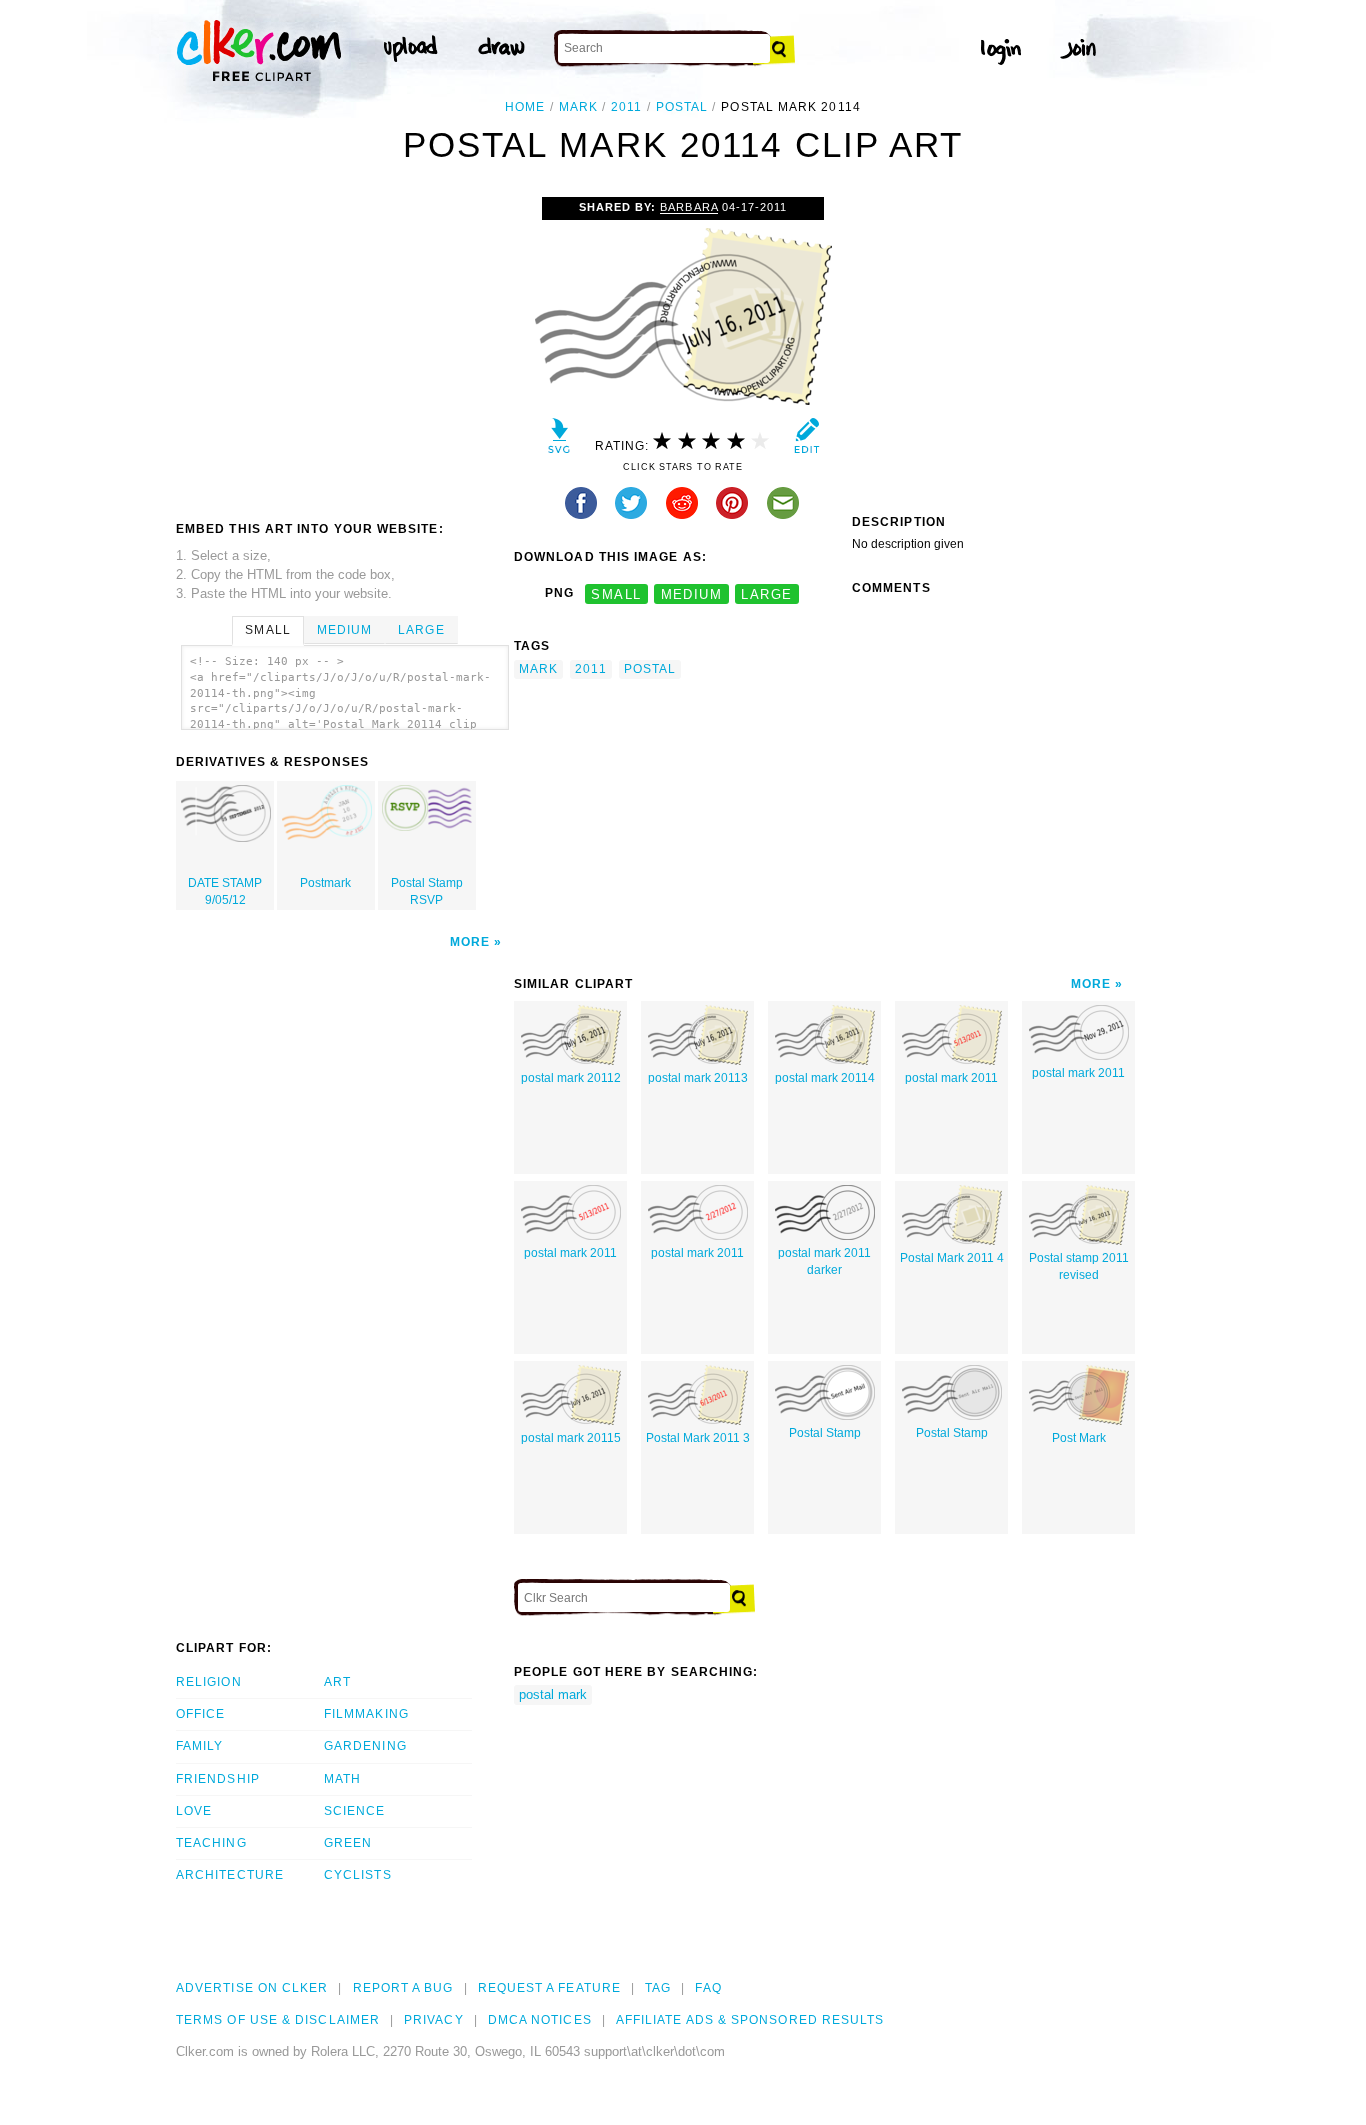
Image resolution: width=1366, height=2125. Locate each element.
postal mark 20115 (571, 1438)
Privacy (434, 2020)
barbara (688, 207)
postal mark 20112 (571, 1078)
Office (200, 1714)
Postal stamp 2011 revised (1079, 1266)
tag (658, 1988)
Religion (209, 1682)
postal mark (553, 1694)
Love (194, 1811)
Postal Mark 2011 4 (952, 1258)
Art (337, 1682)
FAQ (708, 1988)
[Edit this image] (806, 440)
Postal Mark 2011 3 (698, 1438)
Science (355, 1811)
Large (421, 630)
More (470, 942)
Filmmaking (366, 1714)
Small (267, 630)
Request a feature (549, 1988)
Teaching (211, 1843)
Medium (344, 630)
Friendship (218, 1779)
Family (199, 1746)
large (766, 593)
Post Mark (1079, 1438)
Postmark (325, 883)
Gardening (365, 1746)
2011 (626, 107)
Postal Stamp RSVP (427, 891)
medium (692, 593)
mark (578, 107)
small (616, 593)
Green (348, 1843)
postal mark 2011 (951, 1078)
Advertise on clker (252, 1988)
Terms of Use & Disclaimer (278, 2020)
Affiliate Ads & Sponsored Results (750, 2020)
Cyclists (358, 1875)
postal (682, 107)
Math (342, 1779)
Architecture (230, 1875)
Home (525, 107)
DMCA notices (540, 2020)
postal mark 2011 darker (824, 1261)
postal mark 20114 (825, 1078)
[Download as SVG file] (559, 440)
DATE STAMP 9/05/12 (225, 891)
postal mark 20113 (698, 1078)
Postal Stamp (825, 1433)
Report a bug (403, 1988)
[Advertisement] (344, 347)
